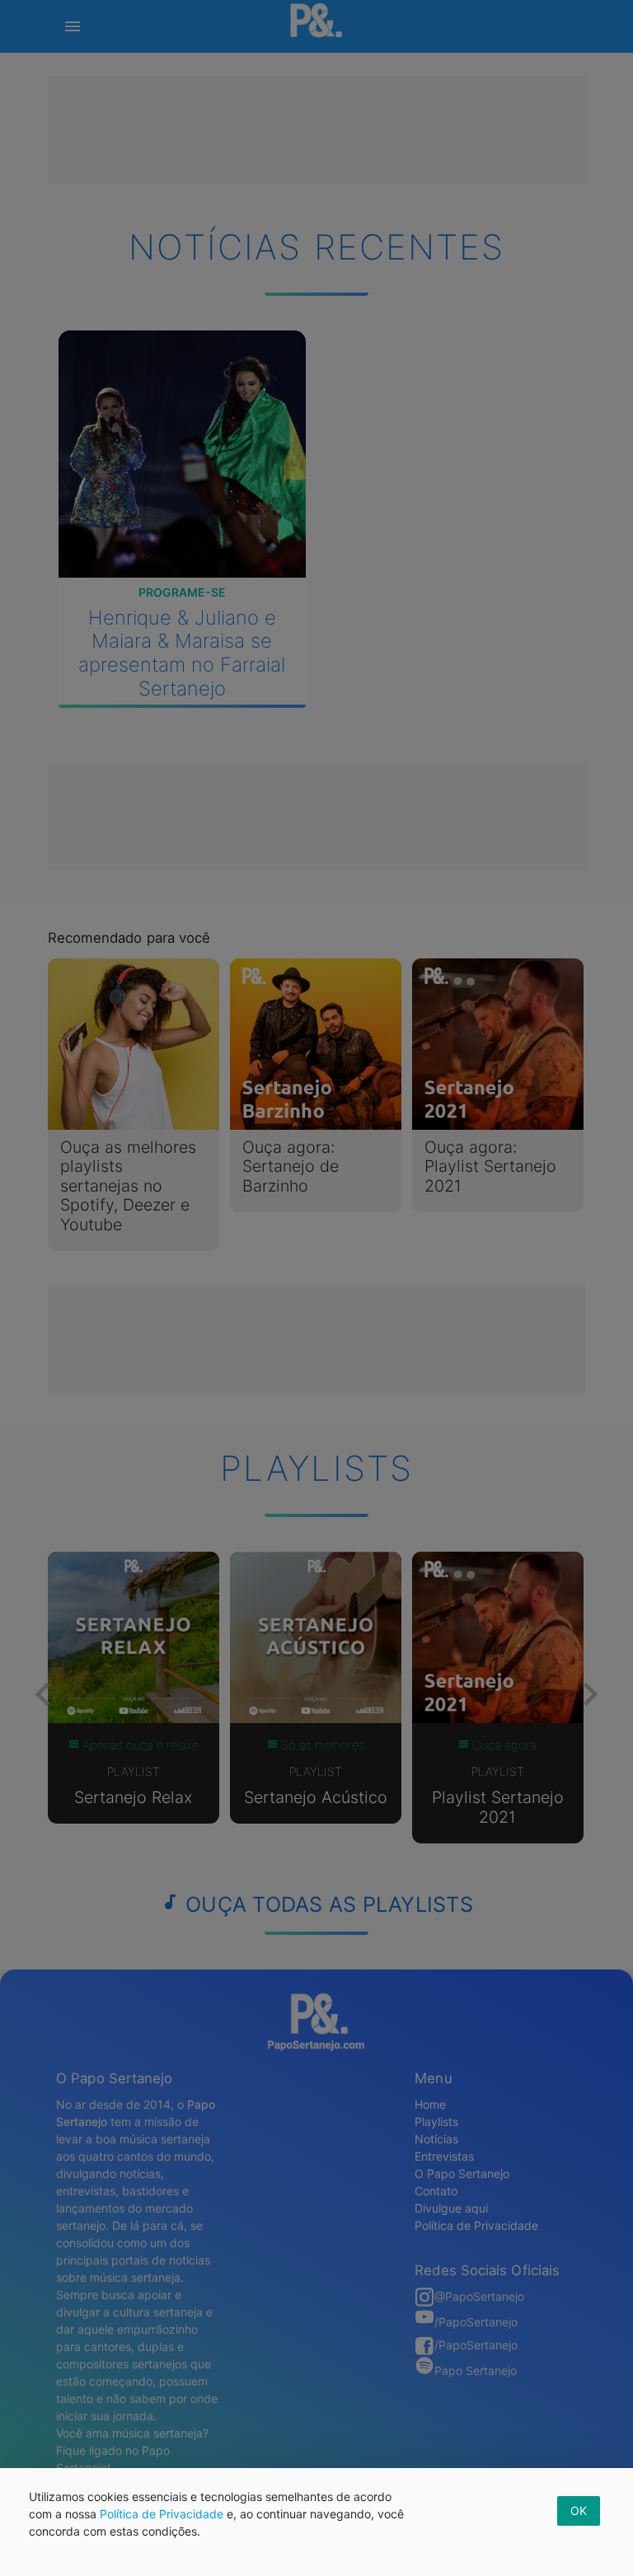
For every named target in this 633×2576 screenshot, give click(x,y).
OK (579, 2510)
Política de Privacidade (162, 2514)
